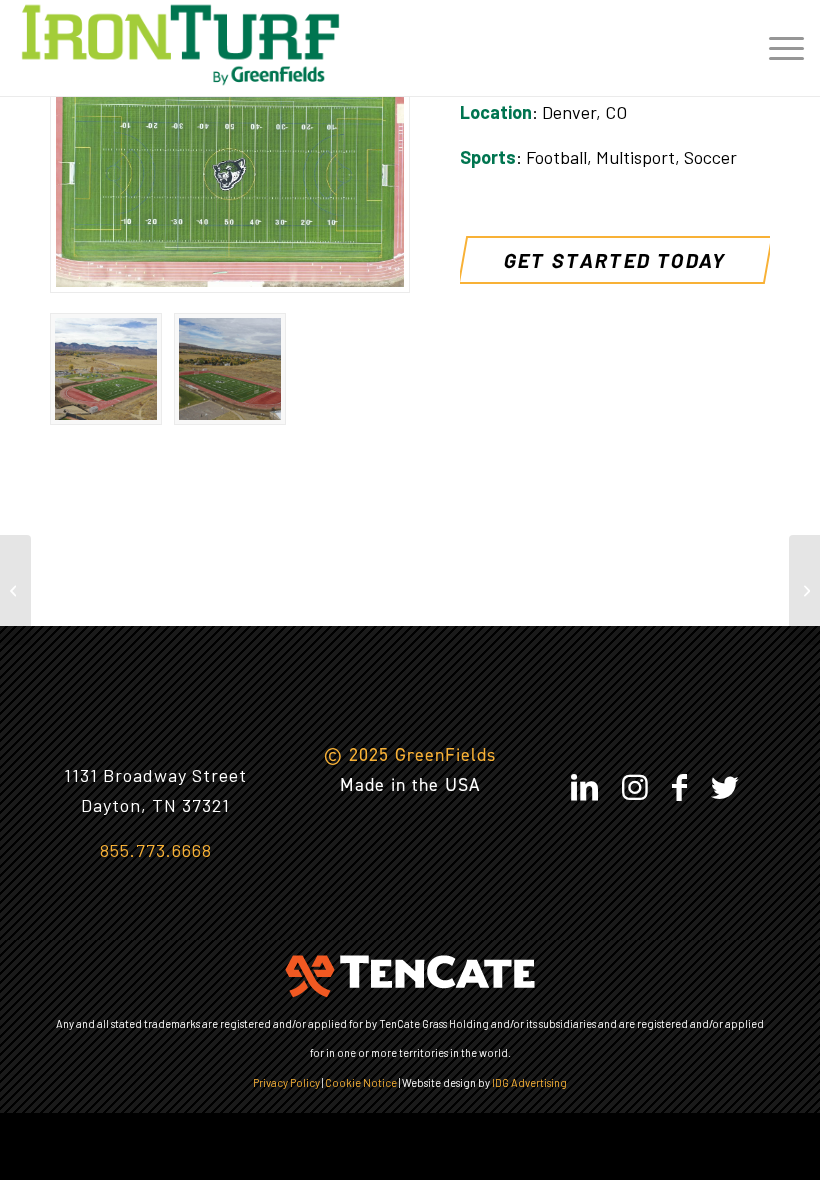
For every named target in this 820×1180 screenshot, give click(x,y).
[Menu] (776, 45)
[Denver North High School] (15, 590)
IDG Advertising (529, 1082)
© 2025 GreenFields (410, 755)
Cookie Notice (361, 1082)
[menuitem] (776, 45)
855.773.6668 (156, 850)
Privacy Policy (286, 1082)
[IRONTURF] (180, 45)
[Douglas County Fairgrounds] (804, 590)
